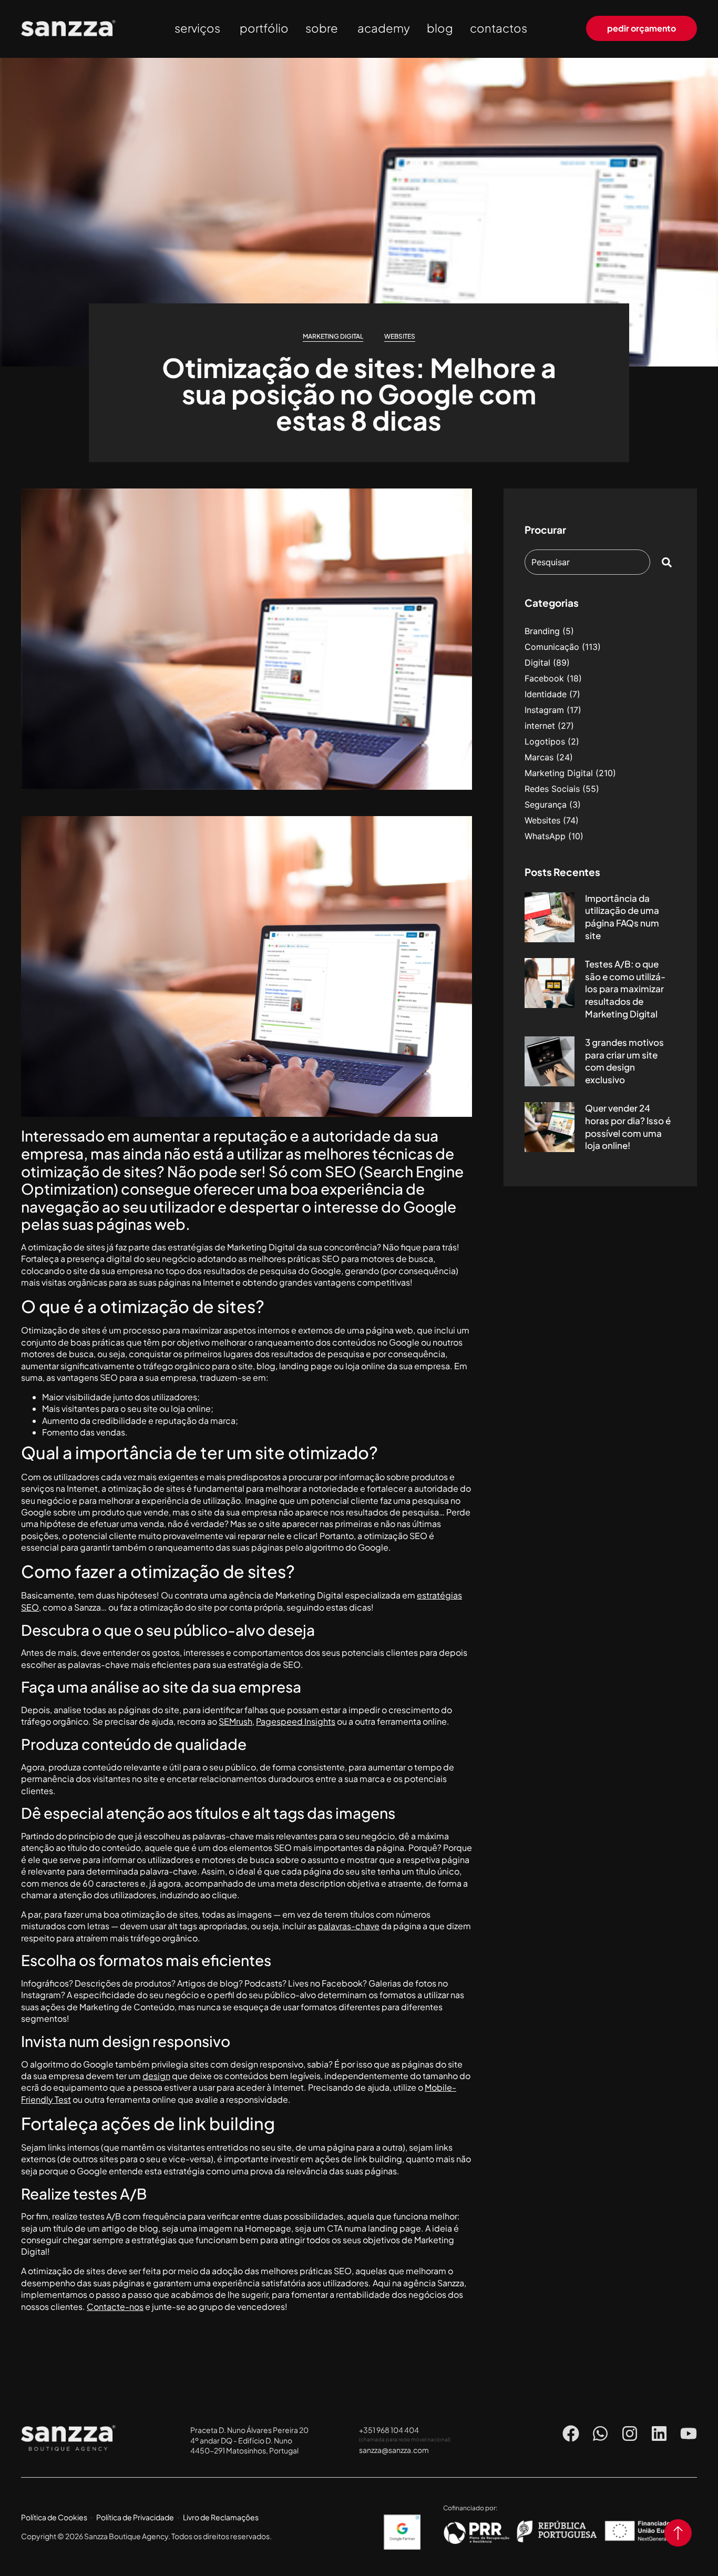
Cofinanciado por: (470, 2508)
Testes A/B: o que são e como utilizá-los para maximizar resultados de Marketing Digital (625, 989)
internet (540, 726)
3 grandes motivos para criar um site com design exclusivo (624, 1061)
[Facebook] (571, 2434)
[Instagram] (630, 2434)
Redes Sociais (552, 789)
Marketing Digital (333, 336)
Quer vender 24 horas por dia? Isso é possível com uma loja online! (628, 1127)
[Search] (669, 562)
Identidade (546, 694)
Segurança (546, 805)
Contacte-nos (115, 2307)
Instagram (544, 710)
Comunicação (552, 647)
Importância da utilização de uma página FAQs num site (622, 917)
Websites (400, 336)
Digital (537, 663)
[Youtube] (689, 2434)
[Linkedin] (659, 2434)
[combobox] (587, 562)
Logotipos (545, 741)
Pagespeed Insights (296, 1721)
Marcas (539, 757)
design (156, 2076)
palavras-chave (349, 1926)
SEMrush (235, 1721)
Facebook (544, 678)
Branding (542, 631)
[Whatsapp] (600, 2434)
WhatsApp (545, 836)
